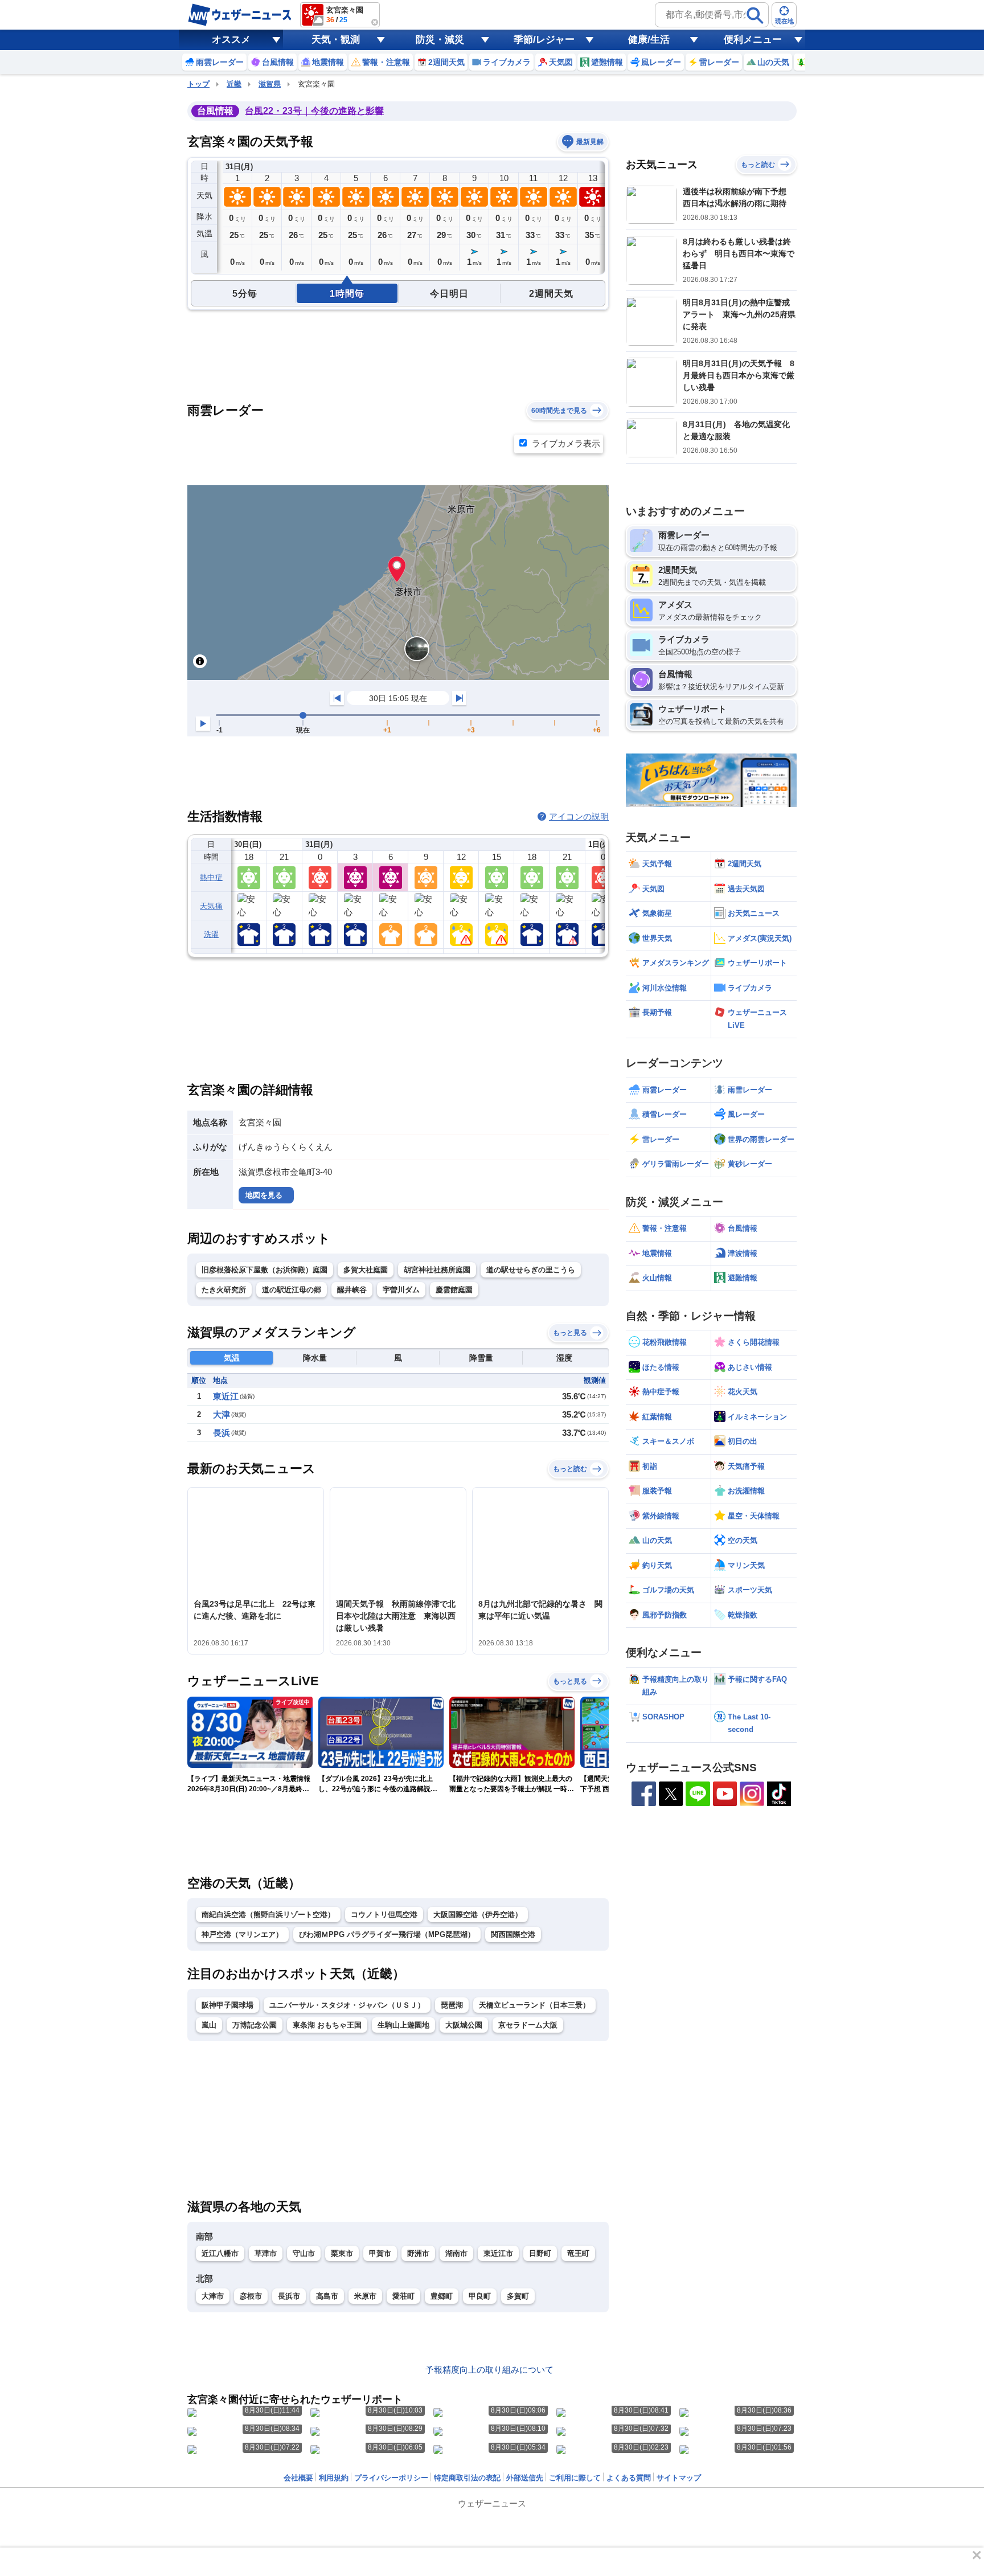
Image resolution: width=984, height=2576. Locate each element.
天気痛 (211, 906)
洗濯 (212, 934)
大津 (222, 1414)
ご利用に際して (575, 2478)
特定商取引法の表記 (467, 2478)
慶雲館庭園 (454, 1290)
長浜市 (289, 2296)
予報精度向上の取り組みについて (489, 2370)
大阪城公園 (464, 2025)
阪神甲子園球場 (227, 2005)
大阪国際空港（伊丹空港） (478, 1914)
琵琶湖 (452, 2005)
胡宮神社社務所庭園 (437, 1270)
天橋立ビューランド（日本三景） (534, 2005)
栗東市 (342, 2253)
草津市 (266, 2253)
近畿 (234, 84)
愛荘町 (403, 2296)
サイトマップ (679, 2478)
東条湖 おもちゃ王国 (327, 2025)
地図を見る (264, 1195)
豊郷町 (442, 2296)
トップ (198, 84)
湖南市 (456, 2253)
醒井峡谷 (352, 1290)
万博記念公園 (255, 2025)
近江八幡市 (220, 2253)
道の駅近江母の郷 (292, 1290)
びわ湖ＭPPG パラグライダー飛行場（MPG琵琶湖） (387, 1934)
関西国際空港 (513, 1934)
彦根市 (251, 2296)
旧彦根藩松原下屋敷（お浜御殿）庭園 (265, 1270)
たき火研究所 (224, 1290)
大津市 (213, 2296)
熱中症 (211, 877)
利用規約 (334, 2478)
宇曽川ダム (401, 1290)
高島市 (327, 2296)
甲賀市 (380, 2253)
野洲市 (418, 2253)
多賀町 (518, 2296)
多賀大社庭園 (366, 1270)
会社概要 (298, 2478)
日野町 (540, 2253)
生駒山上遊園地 (403, 2025)
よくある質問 (629, 2478)
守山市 (304, 2253)
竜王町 (578, 2253)
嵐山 (209, 2025)
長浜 (222, 1433)
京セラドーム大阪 (528, 2025)
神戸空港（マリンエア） (242, 1934)
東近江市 (498, 2253)
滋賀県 (270, 84)
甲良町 (480, 2296)
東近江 (226, 1396)
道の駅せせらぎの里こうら (531, 1270)
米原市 (365, 2296)
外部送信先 (525, 2478)
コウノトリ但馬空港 (384, 1914)
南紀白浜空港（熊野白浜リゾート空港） (268, 1914)
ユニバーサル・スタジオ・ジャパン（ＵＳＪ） (347, 2005)
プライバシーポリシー (391, 2478)
